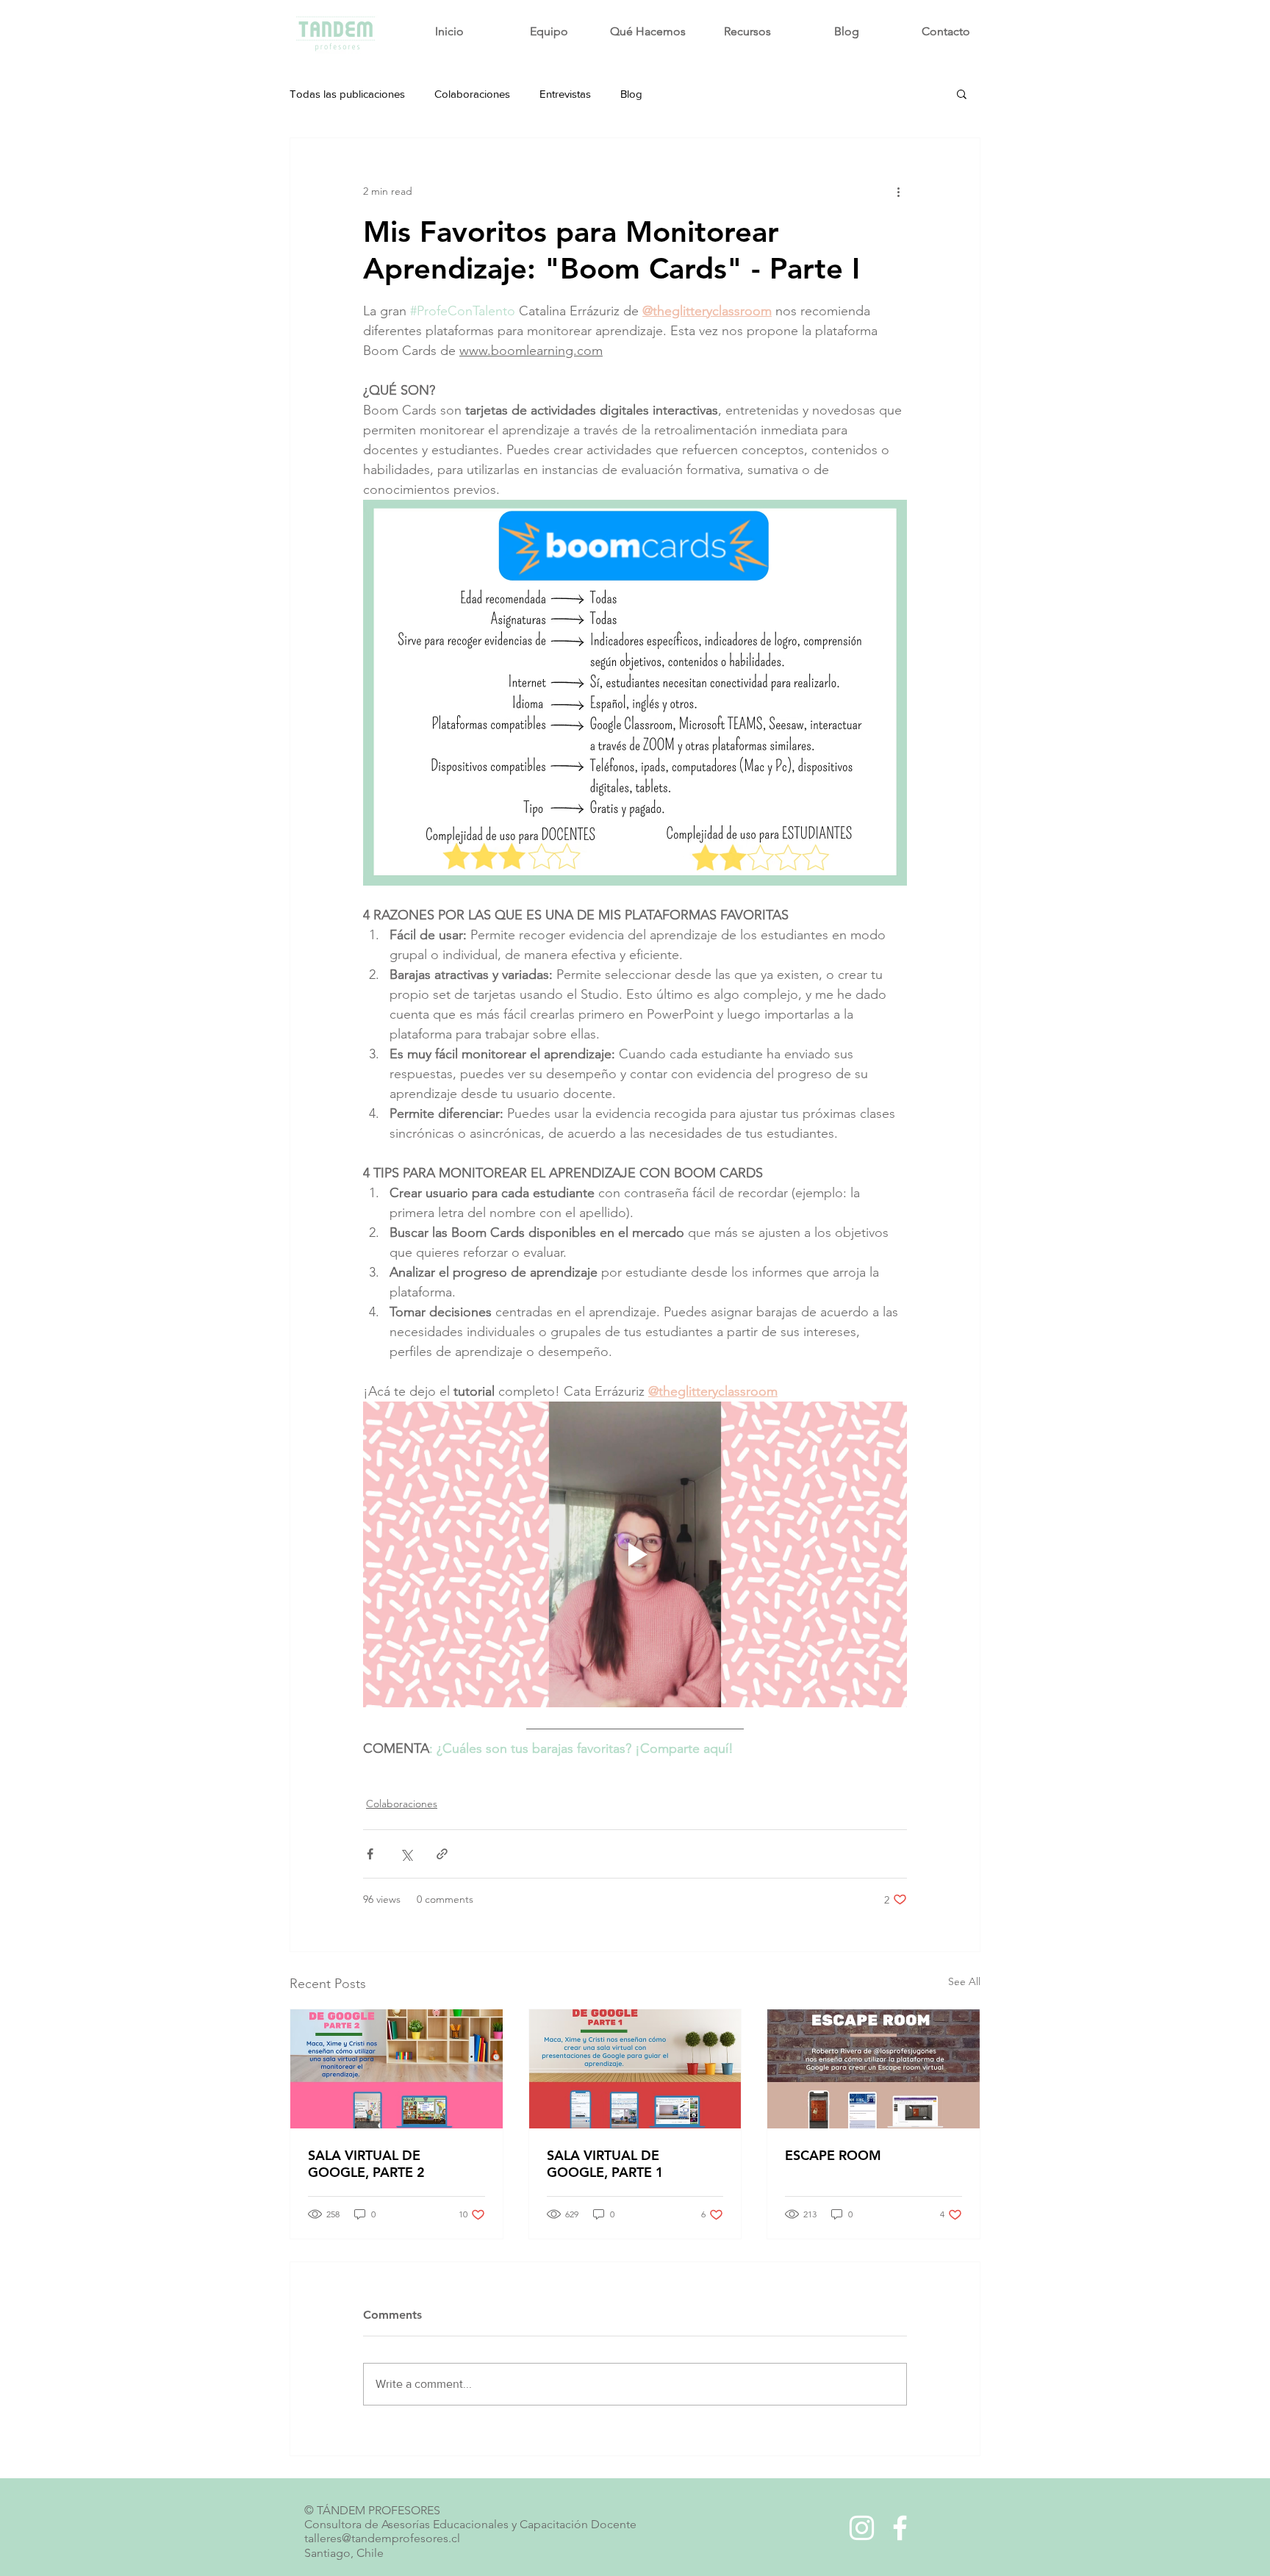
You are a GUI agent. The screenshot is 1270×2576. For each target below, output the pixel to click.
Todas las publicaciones (347, 94)
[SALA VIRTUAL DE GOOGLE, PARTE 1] (635, 2069)
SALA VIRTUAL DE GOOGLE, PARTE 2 (366, 2164)
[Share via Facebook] (370, 1854)
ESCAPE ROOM (833, 2155)
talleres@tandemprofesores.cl (382, 2538)
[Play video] (635, 1554)
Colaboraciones (472, 94)
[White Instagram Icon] (862, 2528)
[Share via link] (442, 1854)
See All (964, 1981)
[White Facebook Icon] (900, 2528)
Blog (631, 94)
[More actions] (898, 191)
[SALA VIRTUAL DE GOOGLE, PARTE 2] (397, 2069)
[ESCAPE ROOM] (873, 2069)
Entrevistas (565, 94)
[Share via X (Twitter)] (406, 1854)
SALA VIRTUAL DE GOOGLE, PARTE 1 (605, 2164)
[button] (962, 93)
